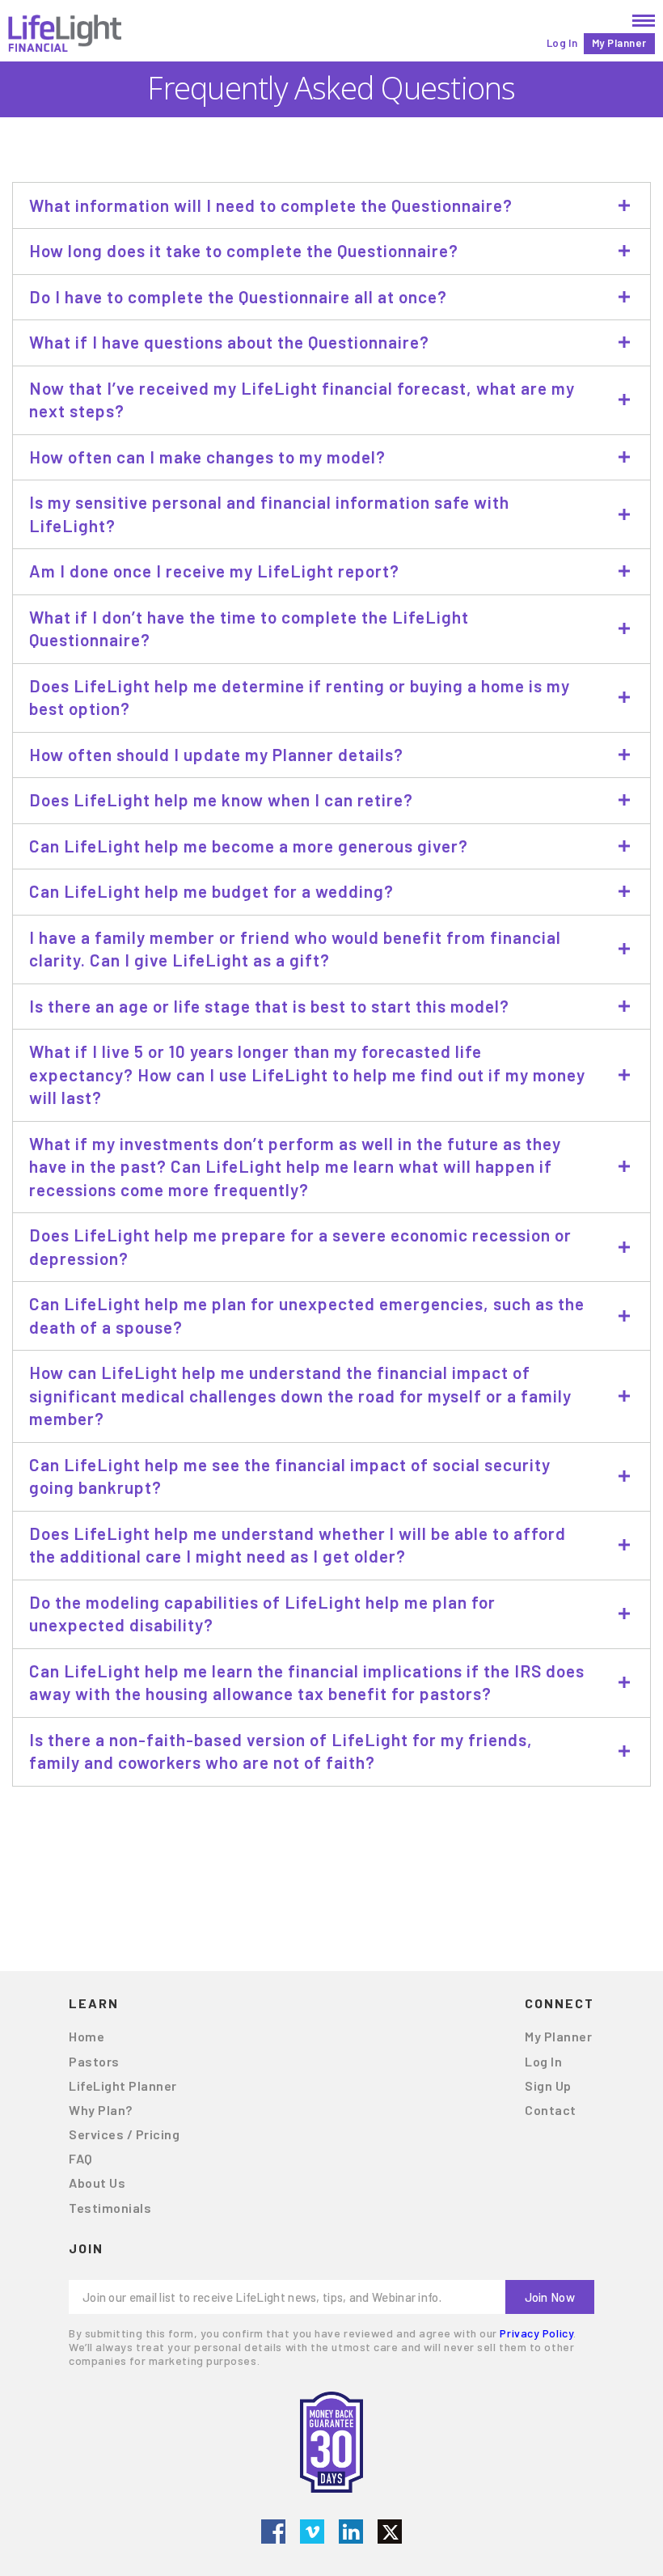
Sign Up (548, 2085)
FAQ (81, 2158)
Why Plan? (101, 2110)
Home (87, 2036)
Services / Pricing (124, 2134)
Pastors (94, 2061)
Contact (551, 2110)
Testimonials (110, 2208)
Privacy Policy (536, 2333)
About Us (97, 2183)
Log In (562, 43)
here (419, 1843)
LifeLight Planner (123, 2085)
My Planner (619, 43)
